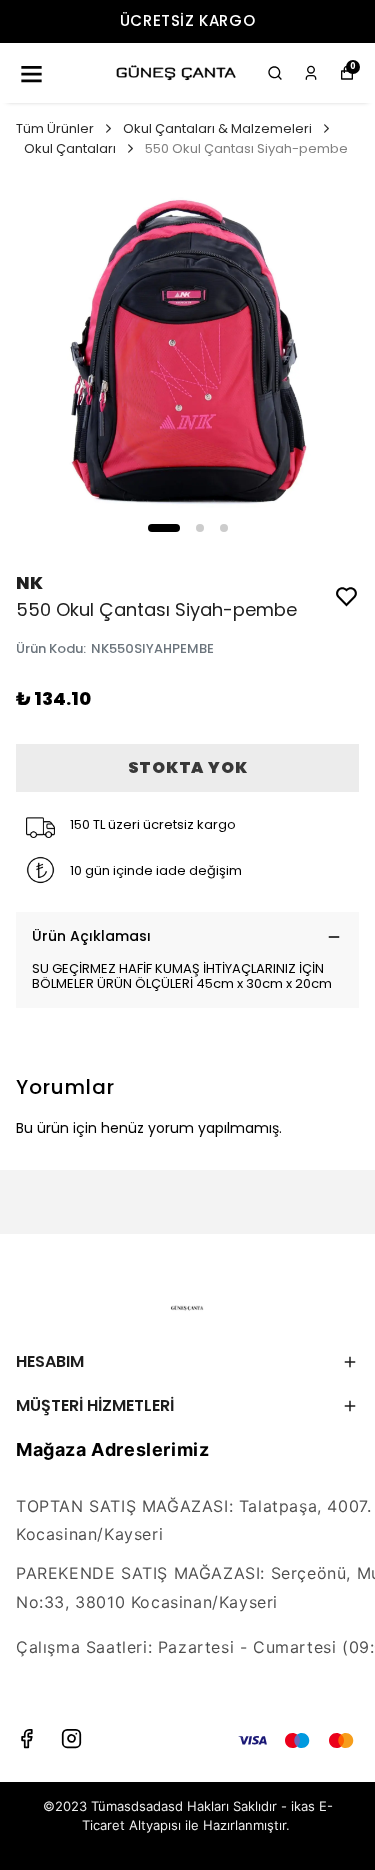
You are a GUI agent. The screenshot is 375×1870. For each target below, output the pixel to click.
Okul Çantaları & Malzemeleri (217, 128)
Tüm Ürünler (55, 128)
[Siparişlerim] (311, 73)
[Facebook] (26, 1738)
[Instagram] (71, 1738)
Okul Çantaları (70, 148)
